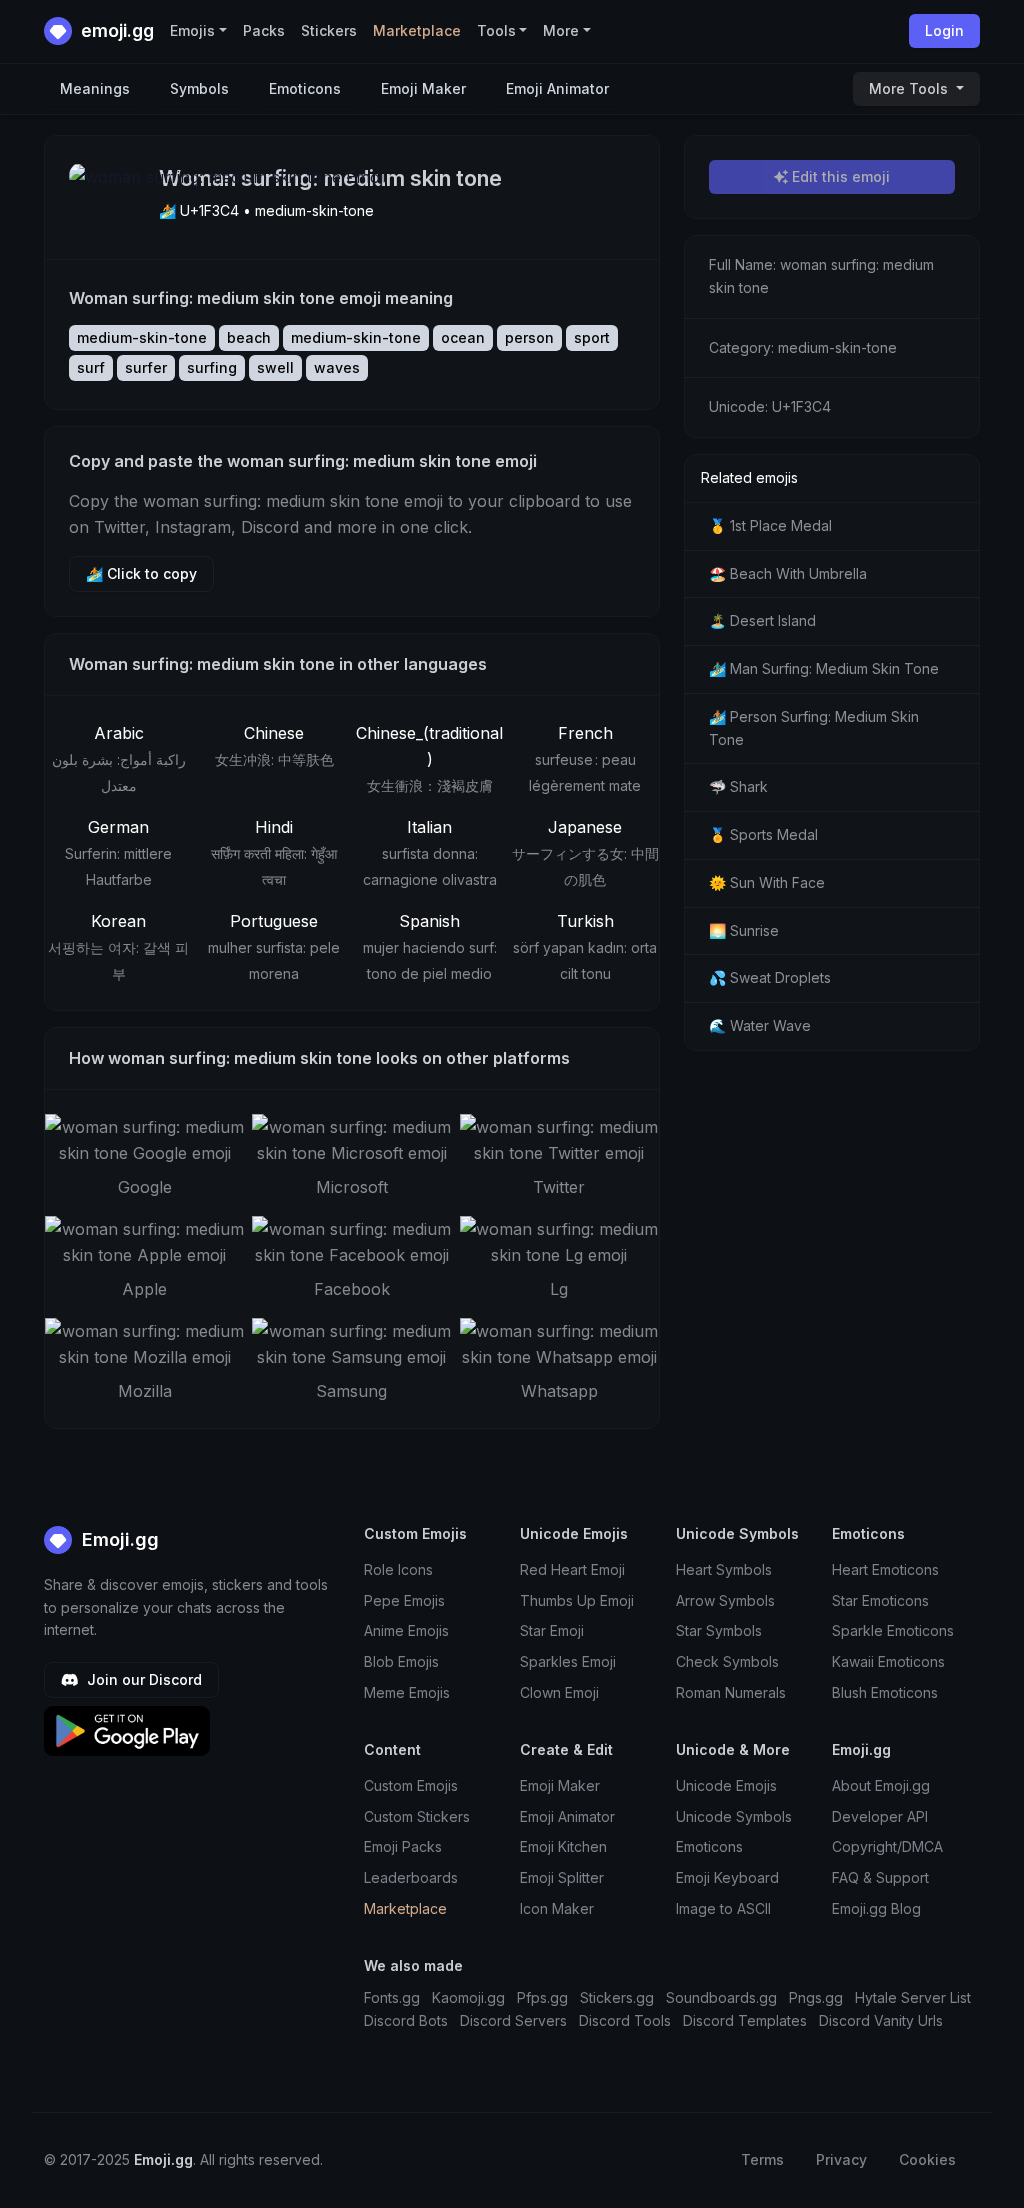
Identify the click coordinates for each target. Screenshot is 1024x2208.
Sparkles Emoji (568, 1661)
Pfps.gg (542, 1997)
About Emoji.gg (881, 1785)
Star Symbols (719, 1630)
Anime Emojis (406, 1630)
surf (91, 367)
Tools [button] (496, 30)
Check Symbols (727, 1661)
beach (249, 337)
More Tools (910, 88)
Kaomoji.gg (468, 1997)
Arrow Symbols (725, 1600)
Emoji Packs (403, 1846)
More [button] (561, 30)
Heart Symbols (724, 1569)
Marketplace (417, 30)
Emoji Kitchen (563, 1846)
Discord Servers (513, 2020)
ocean (463, 337)
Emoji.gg (118, 1539)
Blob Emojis (401, 1661)
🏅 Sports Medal (763, 834)
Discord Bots (406, 2020)
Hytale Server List (913, 1997)
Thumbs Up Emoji (577, 1600)
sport (592, 337)
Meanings (95, 88)
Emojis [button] (192, 30)
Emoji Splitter (562, 1877)
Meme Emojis (407, 1692)
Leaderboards (411, 1877)
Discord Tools (625, 2020)
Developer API (880, 1816)
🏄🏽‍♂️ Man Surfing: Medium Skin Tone (824, 668)
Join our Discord (142, 1679)
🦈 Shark (738, 786)
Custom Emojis (411, 1785)
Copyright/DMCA (887, 1846)
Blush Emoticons (885, 1692)
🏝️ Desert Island (762, 620)
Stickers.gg (617, 1997)
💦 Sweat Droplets (770, 977)
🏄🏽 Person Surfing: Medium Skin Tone (814, 728)
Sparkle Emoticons (893, 1630)
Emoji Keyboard (727, 1877)
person (529, 337)
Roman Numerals (731, 1692)
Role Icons (398, 1569)
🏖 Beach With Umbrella (788, 573)
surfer (146, 367)
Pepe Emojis (404, 1600)
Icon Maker (557, 1908)
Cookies (927, 2159)
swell (275, 367)
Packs (264, 30)
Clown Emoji (559, 1692)
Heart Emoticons (885, 1569)
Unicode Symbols (734, 1816)
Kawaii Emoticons (888, 1661)
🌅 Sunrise (744, 930)
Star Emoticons (880, 1600)
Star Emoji (552, 1630)
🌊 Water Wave (760, 1025)
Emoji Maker (423, 88)
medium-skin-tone (142, 337)
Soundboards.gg (721, 1997)
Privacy (841, 2159)
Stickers (329, 30)
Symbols (199, 88)
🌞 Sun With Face (767, 882)
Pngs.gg (816, 1997)
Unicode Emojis (726, 1785)
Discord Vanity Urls (881, 2020)
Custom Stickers (417, 1816)
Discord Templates (745, 2020)
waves (337, 367)
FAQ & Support (880, 1877)
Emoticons (305, 88)
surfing (212, 367)
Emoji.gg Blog (876, 1908)
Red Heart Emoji (572, 1569)
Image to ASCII (723, 1908)
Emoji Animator (557, 88)
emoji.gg (115, 30)
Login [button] (944, 30)
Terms (762, 2159)
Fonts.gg (392, 1997)
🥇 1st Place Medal (770, 525)
